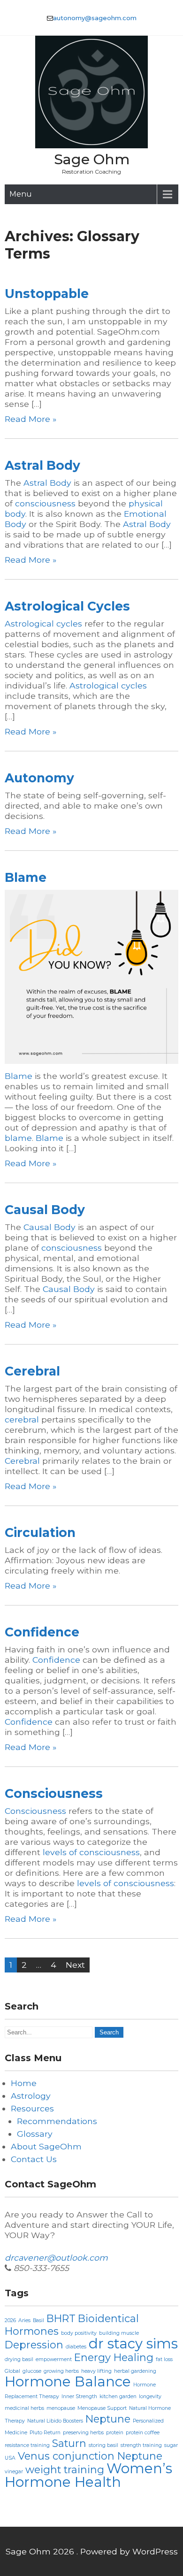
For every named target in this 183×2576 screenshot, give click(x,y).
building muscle (119, 2333)
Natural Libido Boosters (55, 2421)
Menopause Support (102, 2408)
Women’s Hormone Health (88, 2475)
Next (75, 1965)
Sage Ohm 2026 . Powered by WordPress (92, 2551)
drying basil (19, 2359)
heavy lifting (96, 2371)
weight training (65, 2469)
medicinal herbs (24, 2408)
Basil (38, 2320)
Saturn (69, 2443)
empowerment (54, 2359)
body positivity (79, 2333)
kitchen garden (118, 2396)
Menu (21, 194)
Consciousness (54, 1793)
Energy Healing (114, 2357)
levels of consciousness (91, 1852)
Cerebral (32, 1371)
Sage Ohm (92, 159)
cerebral (22, 1419)
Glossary (35, 2134)
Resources (32, 2108)
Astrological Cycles (67, 606)
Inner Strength (79, 2396)
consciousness (45, 503)
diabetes (76, 2347)
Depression (34, 2345)
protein (115, 2433)
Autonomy (39, 778)
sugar (171, 2445)
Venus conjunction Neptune (90, 2456)
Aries (24, 2320)
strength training (141, 2445)
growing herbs (61, 2371)
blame (18, 1138)
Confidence (42, 1632)
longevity (150, 2396)
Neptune (108, 2419)
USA (10, 2458)
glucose (32, 2371)
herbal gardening (135, 2371)
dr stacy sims (133, 2343)
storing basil (103, 2445)
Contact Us (34, 2159)
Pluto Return (45, 2433)
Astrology (31, 2096)
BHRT (61, 2318)
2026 (10, 2320)
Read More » (30, 419)
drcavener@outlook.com (56, 2258)
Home (24, 2083)
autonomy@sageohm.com (95, 18)
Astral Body (42, 465)
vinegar (14, 2472)
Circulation (40, 1533)
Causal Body (45, 1210)
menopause (61, 2408)
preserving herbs (83, 2433)
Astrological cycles (43, 623)
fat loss (164, 2359)
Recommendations (57, 2121)
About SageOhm (46, 2146)
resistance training (27, 2445)
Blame (26, 877)
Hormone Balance (68, 2381)
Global (12, 2371)
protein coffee (143, 2433)
